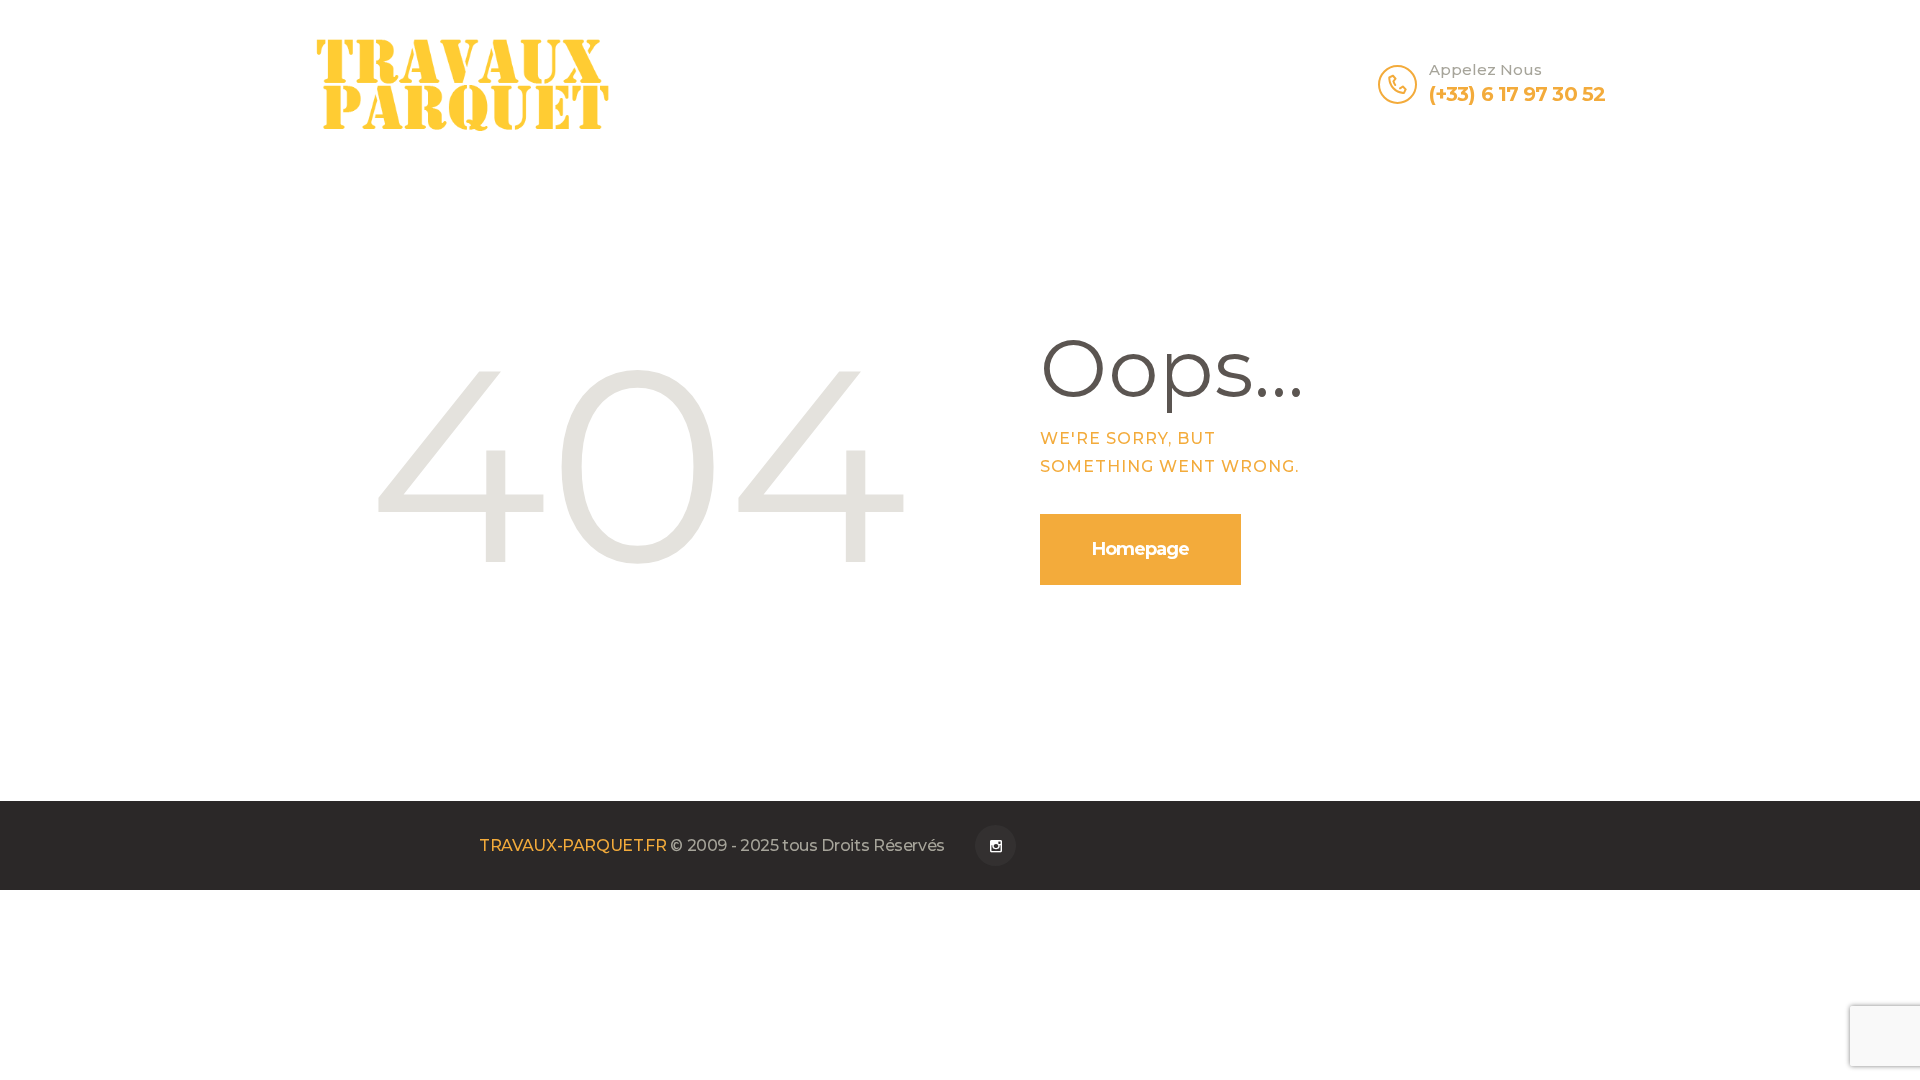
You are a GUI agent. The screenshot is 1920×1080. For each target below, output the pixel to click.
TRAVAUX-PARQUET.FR (573, 845)
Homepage (1140, 549)
